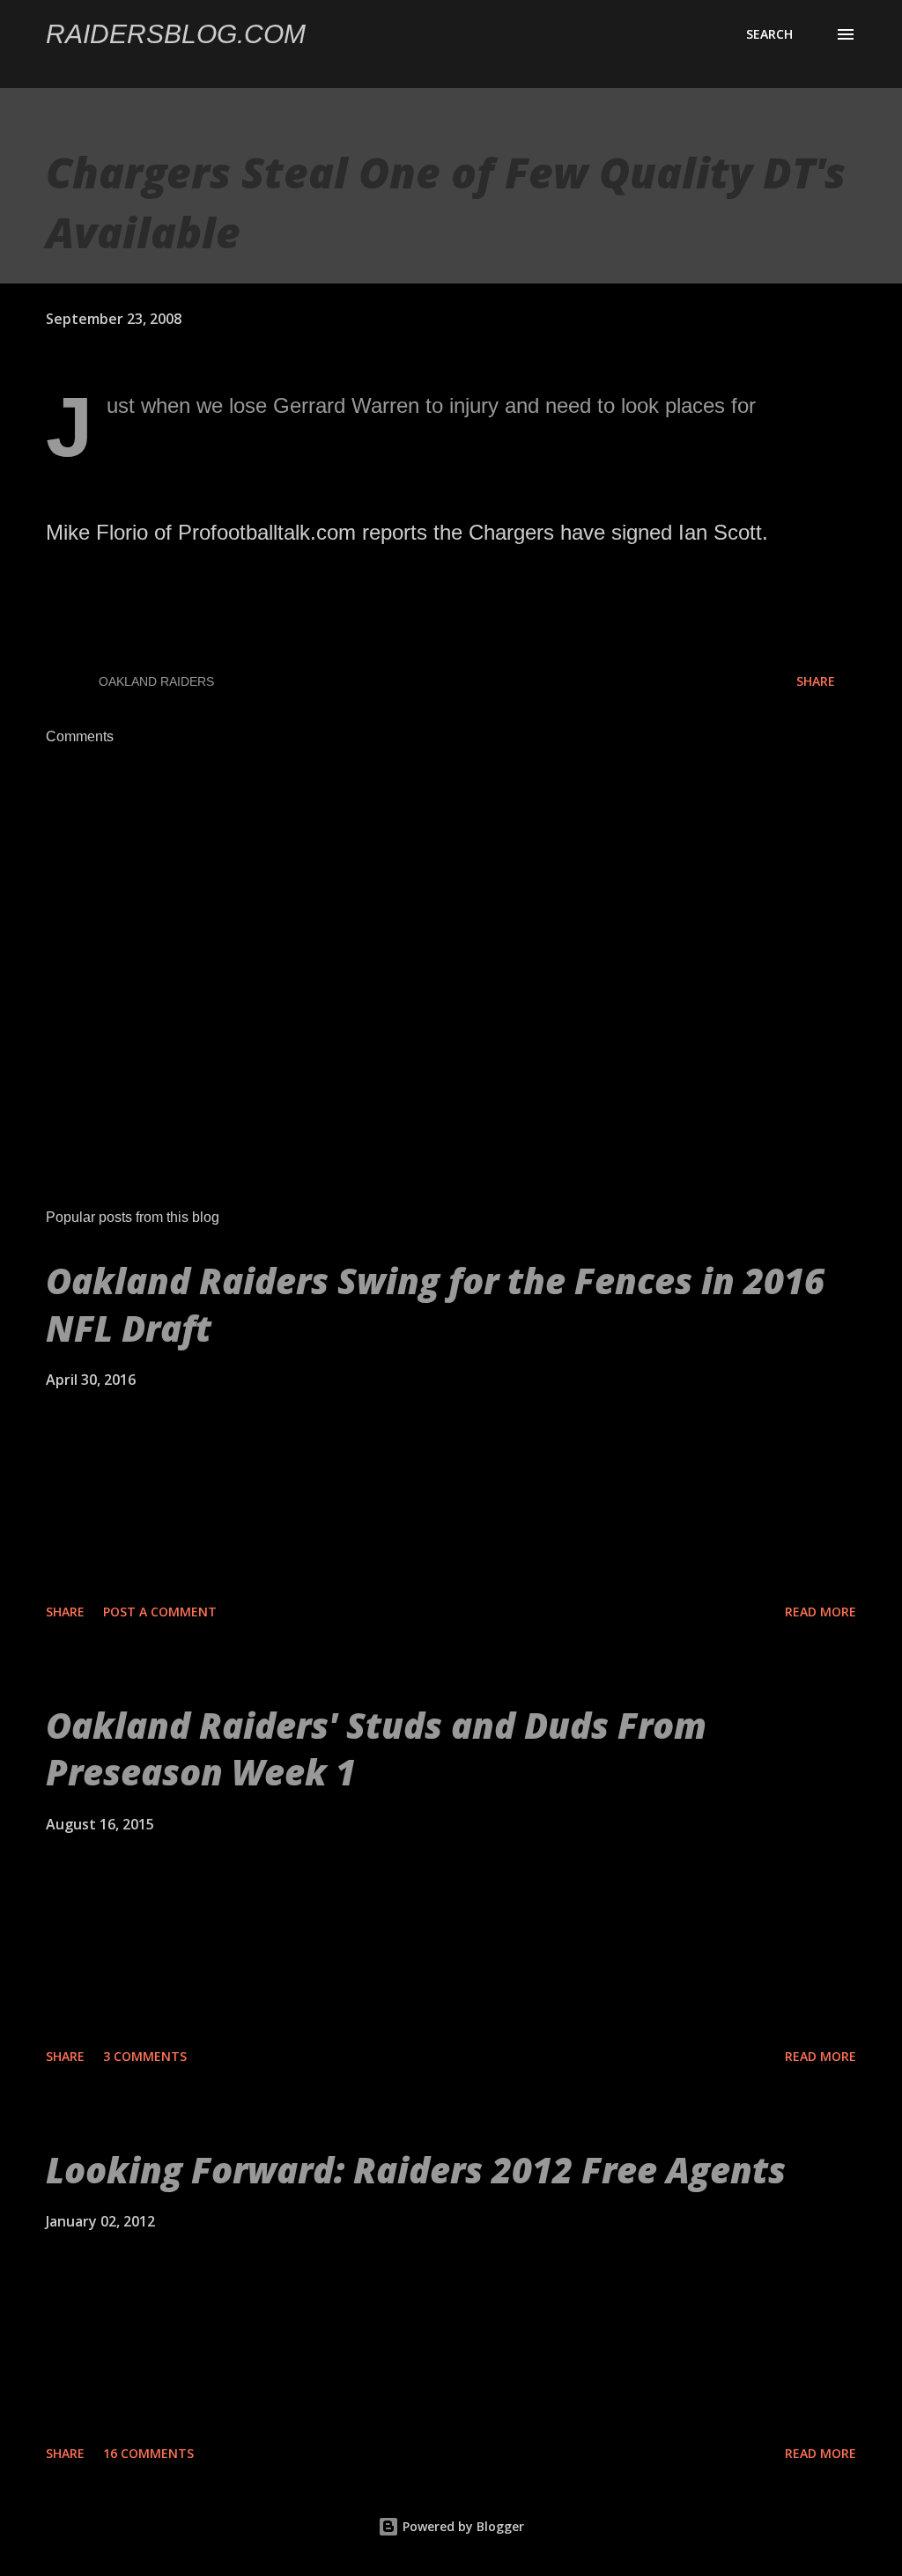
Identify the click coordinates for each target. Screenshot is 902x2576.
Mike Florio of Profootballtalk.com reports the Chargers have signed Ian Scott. (407, 532)
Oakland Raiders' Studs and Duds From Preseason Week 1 (376, 1748)
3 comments (145, 2056)
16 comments (148, 2453)
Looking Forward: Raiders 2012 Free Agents (416, 2170)
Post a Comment (160, 1612)
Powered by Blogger (462, 2526)
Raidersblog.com (176, 34)
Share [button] (816, 681)
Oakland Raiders (156, 681)
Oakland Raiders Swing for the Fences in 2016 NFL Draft (435, 1304)
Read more (821, 1612)
